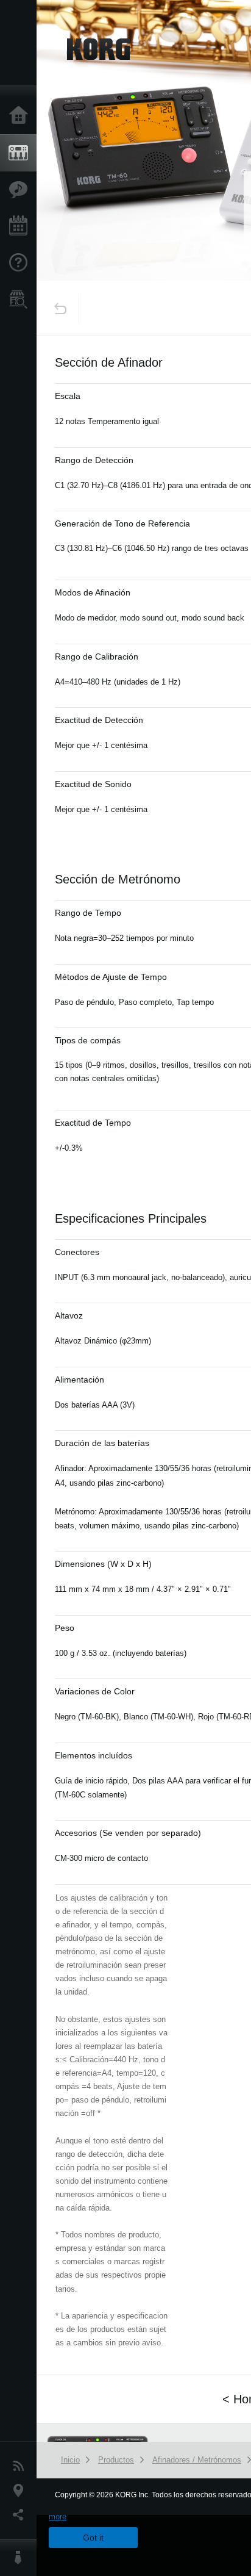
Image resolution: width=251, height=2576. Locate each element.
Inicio (21, 116)
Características (21, 190)
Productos (21, 153)
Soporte (21, 263)
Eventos (21, 226)
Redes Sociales (21, 2515)
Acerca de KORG (21, 2558)
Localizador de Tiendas (21, 303)
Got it (93, 2538)
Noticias (21, 2466)
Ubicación (21, 2491)
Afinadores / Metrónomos (197, 2460)
